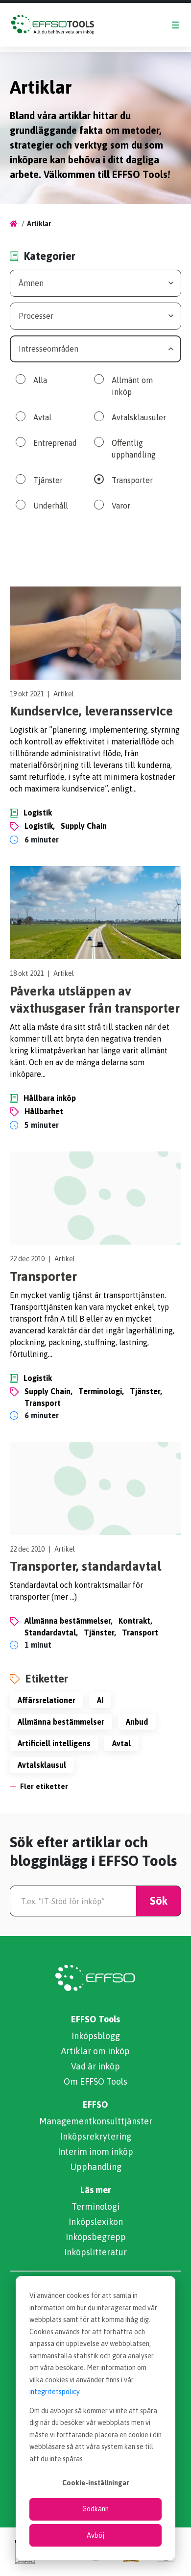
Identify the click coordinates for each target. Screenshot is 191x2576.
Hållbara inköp (50, 1098)
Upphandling (96, 2167)
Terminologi (95, 2206)
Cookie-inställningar (95, 2483)
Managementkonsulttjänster (96, 2121)
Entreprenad (55, 443)
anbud (137, 1722)
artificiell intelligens (54, 1743)
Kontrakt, (135, 1621)
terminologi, (101, 1391)
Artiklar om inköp (95, 2051)
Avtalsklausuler (139, 417)
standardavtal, (51, 1632)
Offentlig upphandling (134, 449)
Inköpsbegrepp (96, 2237)
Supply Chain (84, 826)
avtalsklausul (42, 1765)
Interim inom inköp (95, 2152)
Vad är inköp (95, 2066)
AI (100, 1700)
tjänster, (146, 1391)
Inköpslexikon (96, 2222)
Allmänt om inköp (132, 386)
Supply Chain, (48, 1391)
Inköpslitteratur (95, 2252)
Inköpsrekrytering (96, 2136)
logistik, (40, 826)
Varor (121, 506)
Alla (40, 380)
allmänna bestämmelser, (69, 1621)
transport (43, 1403)
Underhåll (51, 506)
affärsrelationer (47, 1700)
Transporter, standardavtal (85, 1566)
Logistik (38, 813)
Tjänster (48, 480)
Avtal (42, 417)
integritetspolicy (54, 2392)
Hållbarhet (44, 1111)
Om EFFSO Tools (95, 2081)
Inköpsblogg (96, 2036)
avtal (121, 1743)
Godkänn (95, 2509)
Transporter (132, 480)
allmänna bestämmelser (61, 1722)
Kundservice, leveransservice (91, 711)
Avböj (95, 2535)
